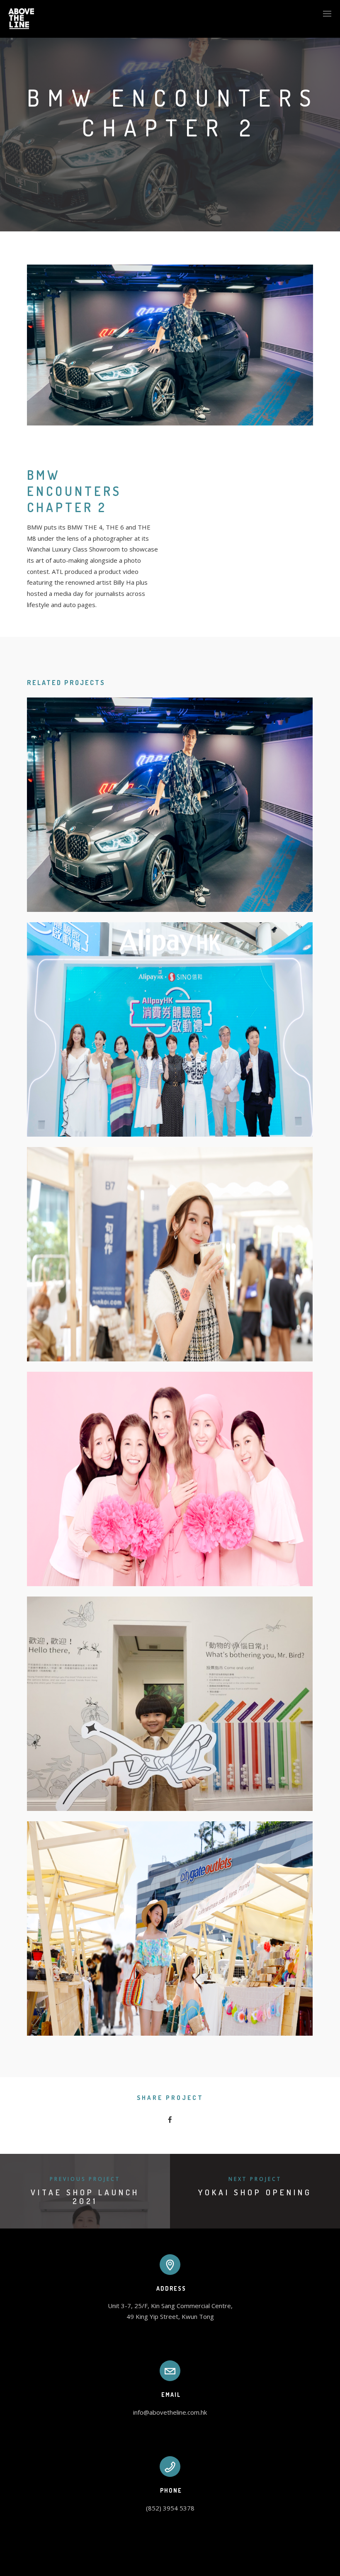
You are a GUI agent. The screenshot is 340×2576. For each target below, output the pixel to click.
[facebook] (170, 2120)
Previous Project (85, 2179)
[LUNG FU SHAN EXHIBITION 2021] (170, 1704)
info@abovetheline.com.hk (170, 2412)
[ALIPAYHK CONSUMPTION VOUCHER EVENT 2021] (170, 1029)
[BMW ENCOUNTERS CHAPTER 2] (170, 805)
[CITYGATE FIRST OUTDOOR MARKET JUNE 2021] (170, 1928)
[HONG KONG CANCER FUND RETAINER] (170, 1479)
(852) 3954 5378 (170, 2508)
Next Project (255, 2179)
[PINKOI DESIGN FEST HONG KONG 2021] (170, 1254)
